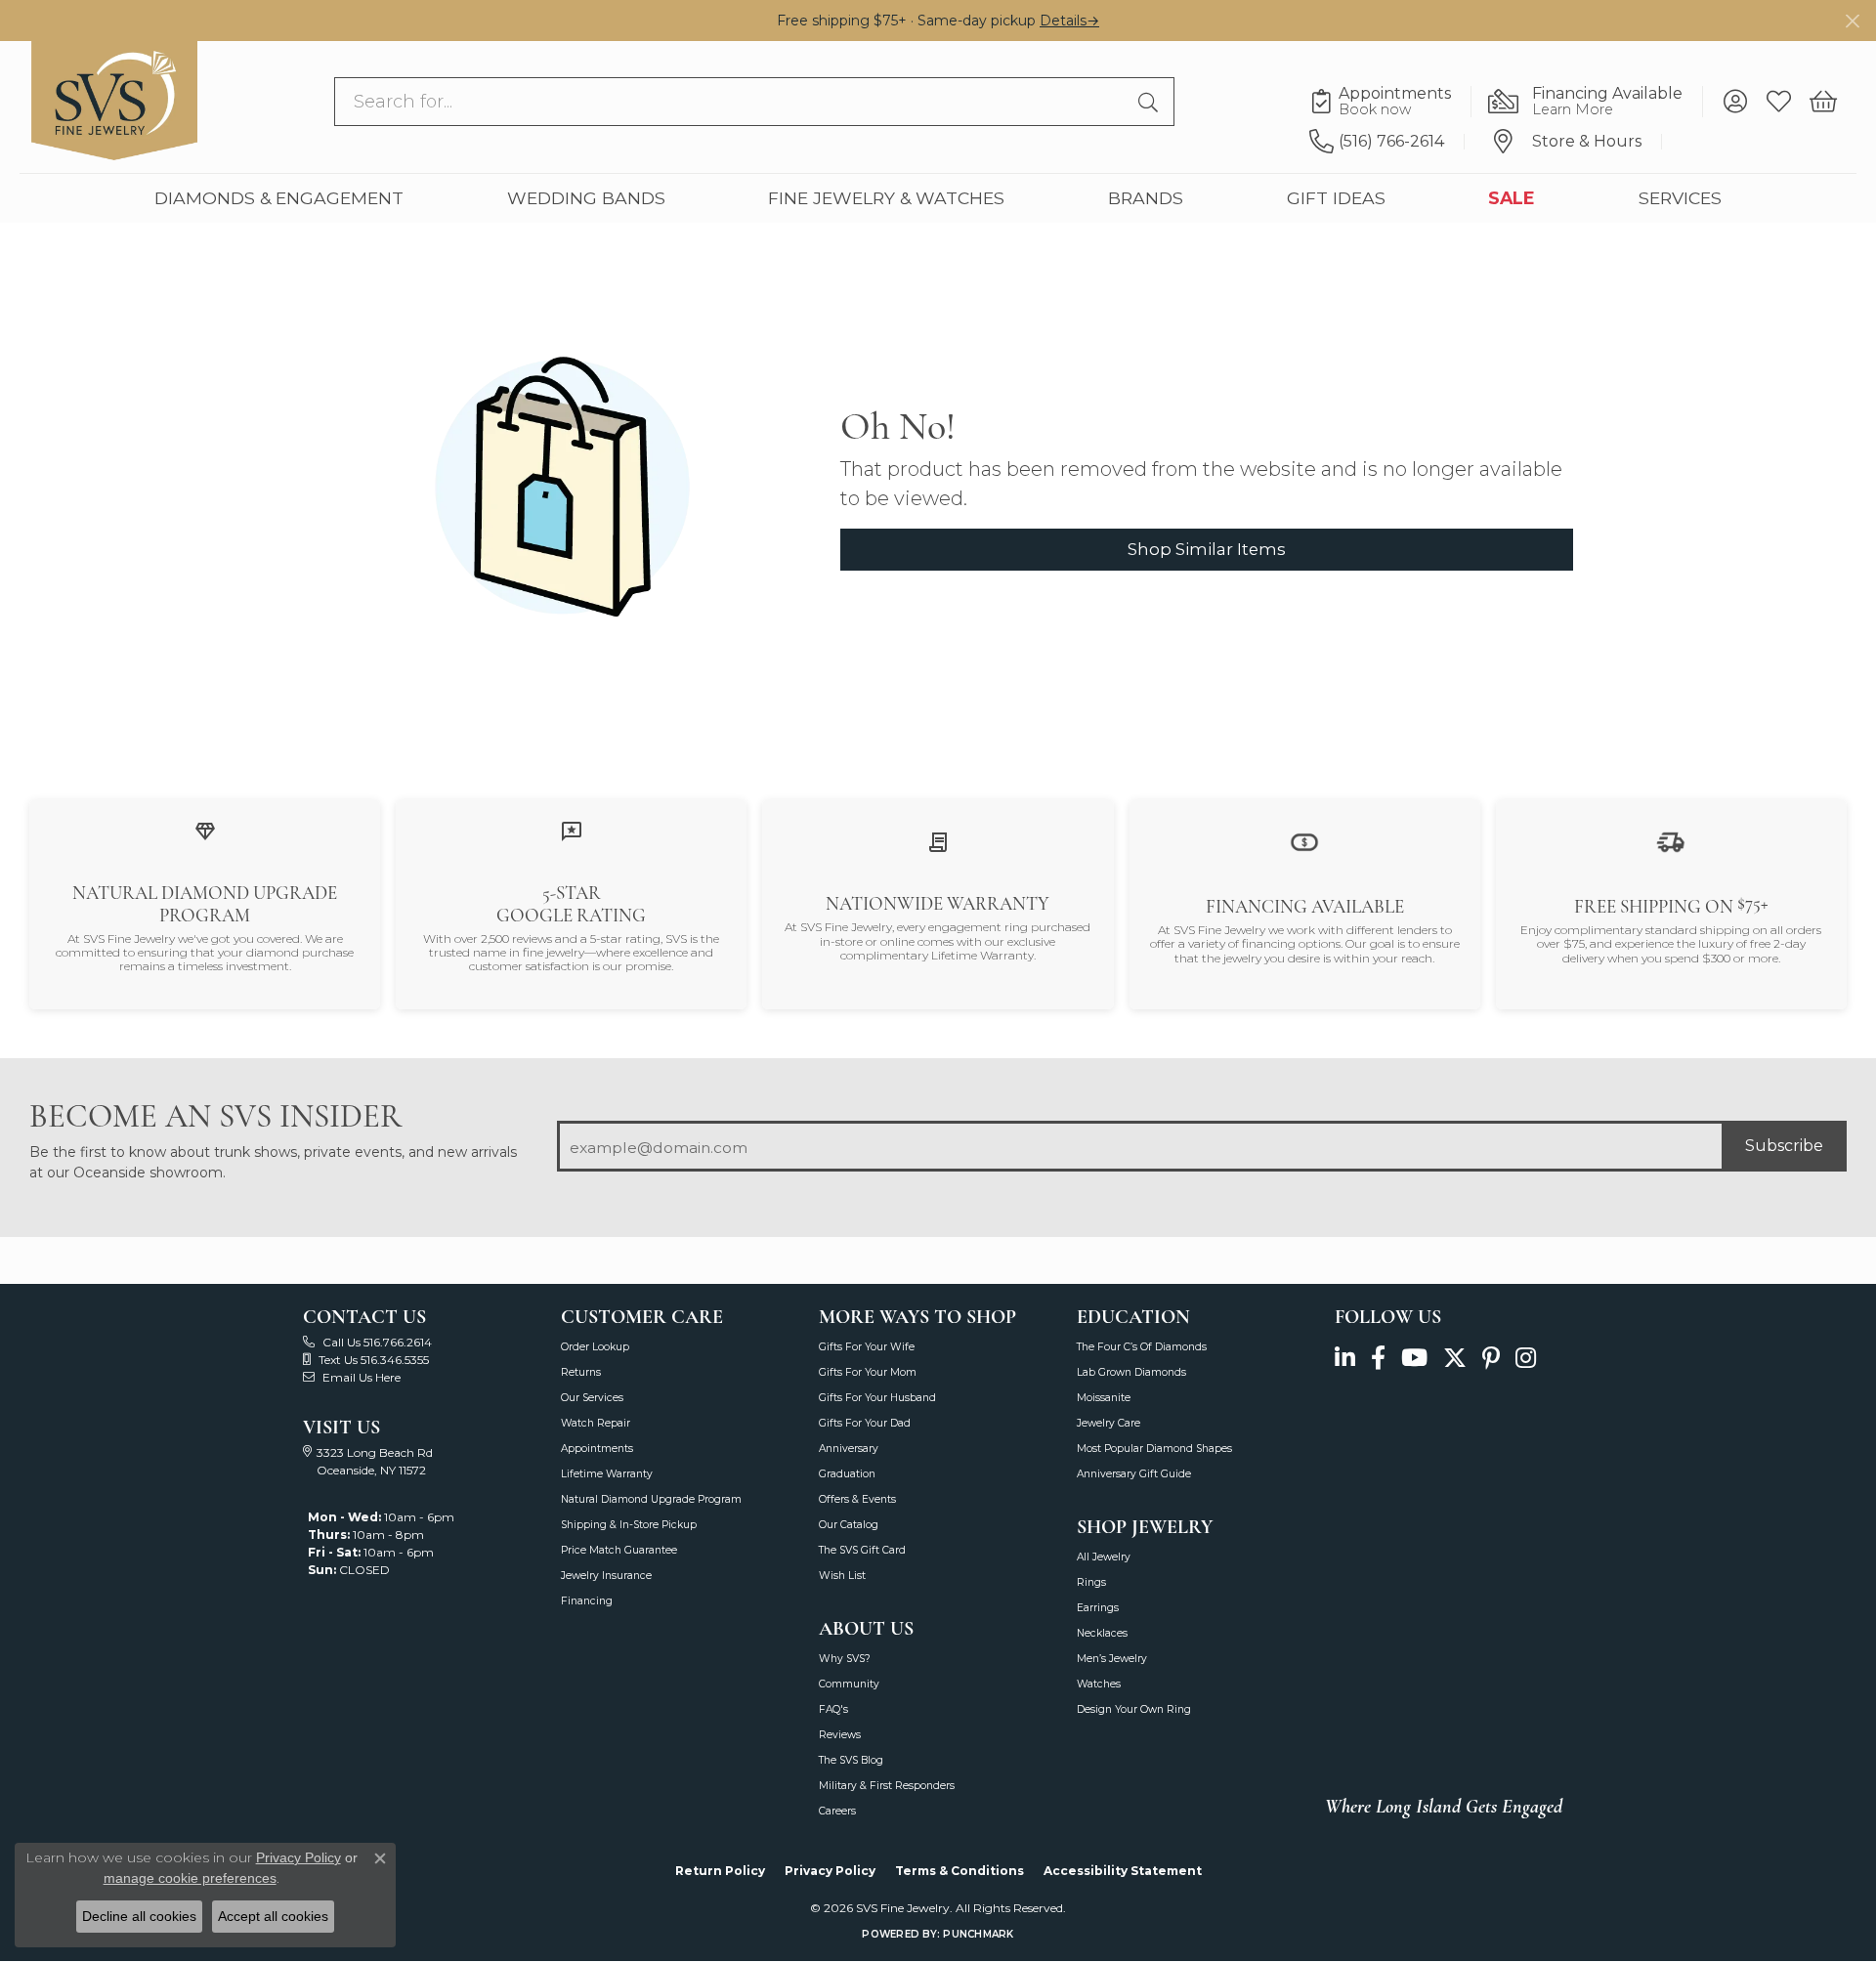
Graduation (847, 1474)
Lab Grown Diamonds (1131, 1372)
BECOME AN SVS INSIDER (215, 1116)
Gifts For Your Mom (868, 1372)
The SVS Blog (851, 1760)
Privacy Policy (830, 1871)
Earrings (1098, 1608)
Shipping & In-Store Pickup (629, 1525)
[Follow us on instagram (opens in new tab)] (1526, 1358)
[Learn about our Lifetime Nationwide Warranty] (938, 842)
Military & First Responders (887, 1786)
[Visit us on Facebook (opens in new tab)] (1378, 1358)
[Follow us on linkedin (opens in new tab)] (1345, 1358)
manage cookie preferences (190, 1878)
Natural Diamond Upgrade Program (651, 1499)
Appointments (597, 1449)
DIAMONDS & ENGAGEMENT (279, 198)
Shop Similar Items (1207, 549)
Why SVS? (845, 1659)
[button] (1735, 102)
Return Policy (720, 1871)
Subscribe (1784, 1146)
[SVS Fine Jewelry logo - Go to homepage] (114, 101)
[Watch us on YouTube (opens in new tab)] (1414, 1358)
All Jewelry (1104, 1557)
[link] (1390, 102)
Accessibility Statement (1123, 1871)
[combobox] (732, 102)
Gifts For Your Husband (877, 1398)
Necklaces (1102, 1633)
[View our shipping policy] (1671, 841)
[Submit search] (1151, 102)
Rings (1091, 1582)
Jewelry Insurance (606, 1576)
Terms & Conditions (959, 1871)
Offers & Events (857, 1499)
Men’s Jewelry (1112, 1659)
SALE (1512, 198)
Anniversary (849, 1449)
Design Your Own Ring (1134, 1709)
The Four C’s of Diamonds (1142, 1347)
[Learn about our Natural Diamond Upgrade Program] (205, 830)
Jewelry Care (1109, 1423)
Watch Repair (596, 1423)
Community (849, 1684)
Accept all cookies (273, 1916)
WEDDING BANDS (586, 198)
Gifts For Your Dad (865, 1423)
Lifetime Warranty (607, 1474)
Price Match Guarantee (619, 1550)
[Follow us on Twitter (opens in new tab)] (1455, 1358)
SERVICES (1680, 198)
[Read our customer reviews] (572, 830)
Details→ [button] (1069, 21)
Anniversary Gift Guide (1134, 1474)
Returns (581, 1372)
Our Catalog (849, 1525)
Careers (837, 1811)
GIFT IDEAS (1336, 198)
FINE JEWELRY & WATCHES (886, 198)
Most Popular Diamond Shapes (1154, 1449)
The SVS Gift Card (862, 1550)
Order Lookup (595, 1347)
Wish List (842, 1576)
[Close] (1852, 21)
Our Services (592, 1398)
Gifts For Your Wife (867, 1347)
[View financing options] (1304, 841)
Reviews (840, 1735)
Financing (587, 1601)
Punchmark (978, 1934)
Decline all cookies (139, 1916)
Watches (1099, 1684)
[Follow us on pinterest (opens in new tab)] (1491, 1358)
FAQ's (833, 1709)
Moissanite (1104, 1398)
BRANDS (1146, 198)
